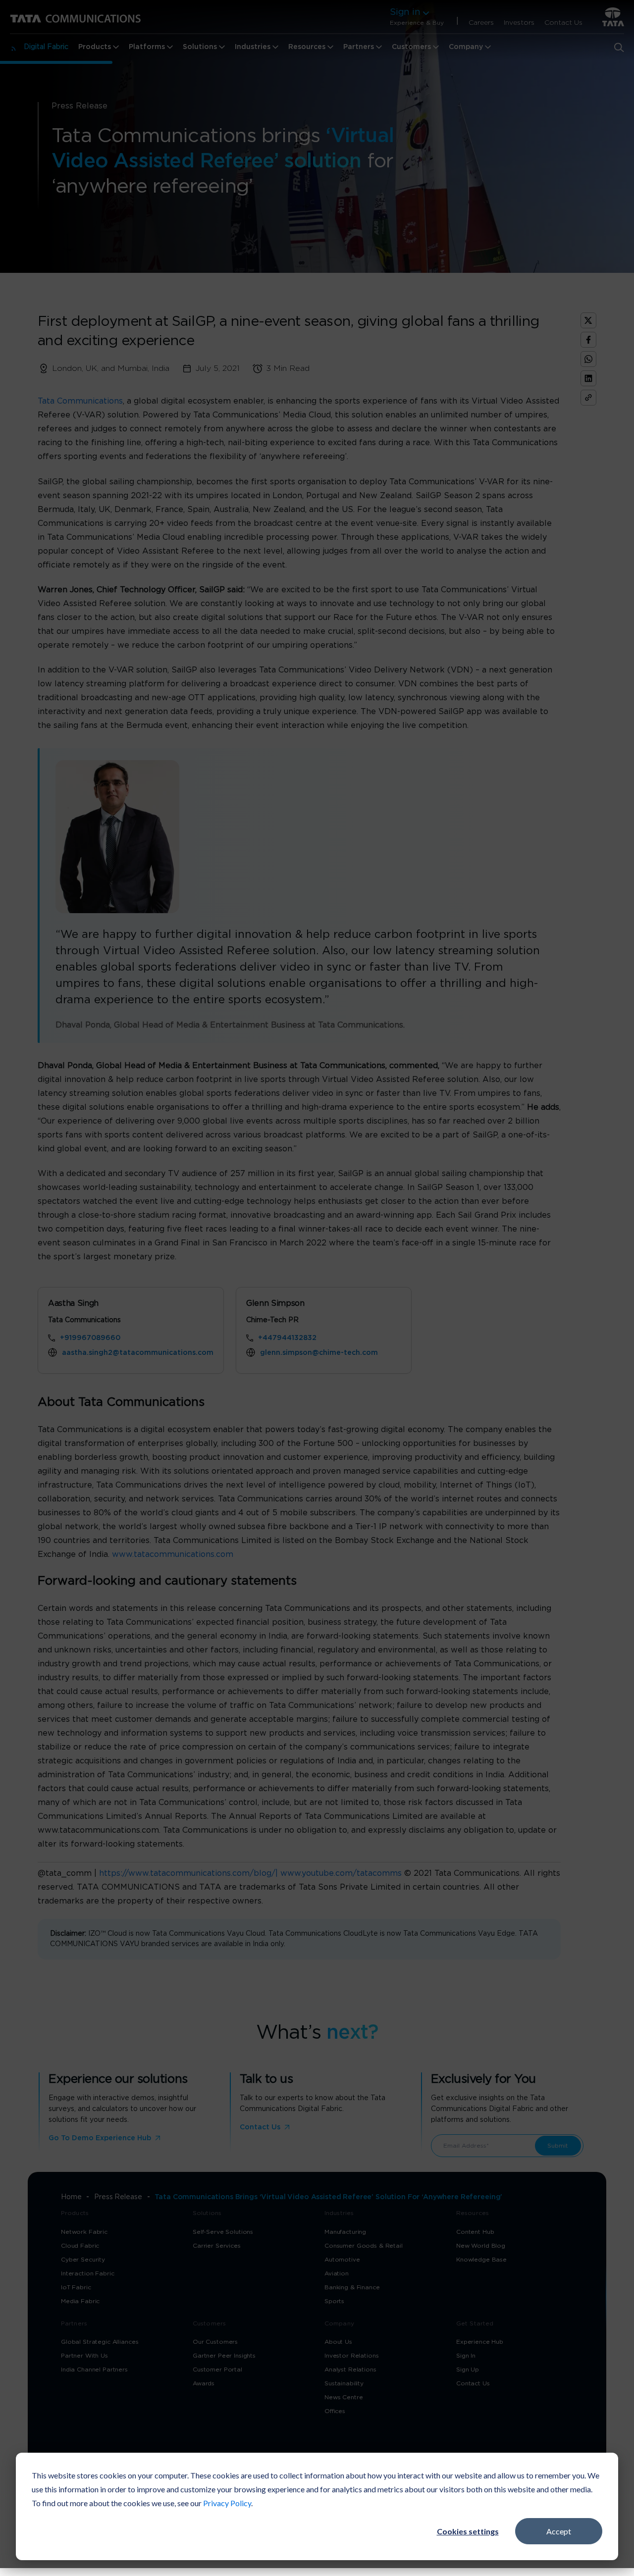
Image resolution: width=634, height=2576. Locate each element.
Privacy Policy (227, 2503)
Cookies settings (468, 2531)
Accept (559, 2531)
